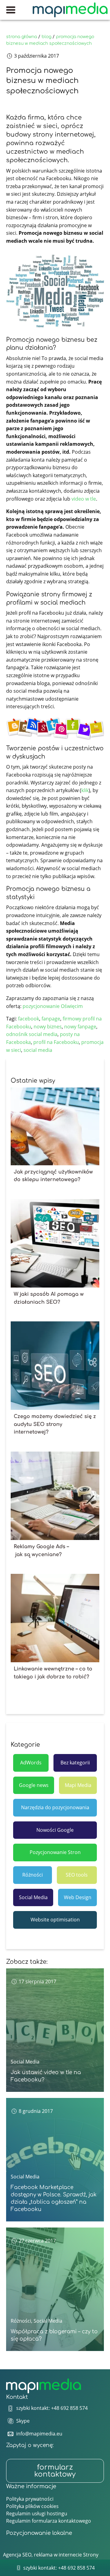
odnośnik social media (32, 1034)
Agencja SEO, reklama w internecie (42, 2555)
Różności (33, 1875)
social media (38, 1050)
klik (85, 790)
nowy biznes (48, 1027)
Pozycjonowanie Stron (55, 1852)
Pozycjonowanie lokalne (39, 2533)
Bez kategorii (75, 1763)
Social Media (33, 1897)
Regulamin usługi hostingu (37, 2513)
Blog (46, 37)
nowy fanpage (80, 1027)
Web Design (78, 1897)
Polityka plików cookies (32, 2506)
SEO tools (77, 1875)
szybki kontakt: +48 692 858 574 (52, 2408)
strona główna (22, 37)
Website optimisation (55, 1920)
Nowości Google (55, 1830)
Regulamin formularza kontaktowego (49, 2521)
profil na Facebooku (56, 1042)
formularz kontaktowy (55, 2471)
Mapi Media (78, 1785)
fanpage (51, 1019)
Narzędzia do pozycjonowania (55, 1807)
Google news (34, 1785)
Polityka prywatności (30, 2499)
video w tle (84, 499)
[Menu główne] (11, 10)
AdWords (31, 1763)
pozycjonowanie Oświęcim (53, 1006)
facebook (29, 1019)
